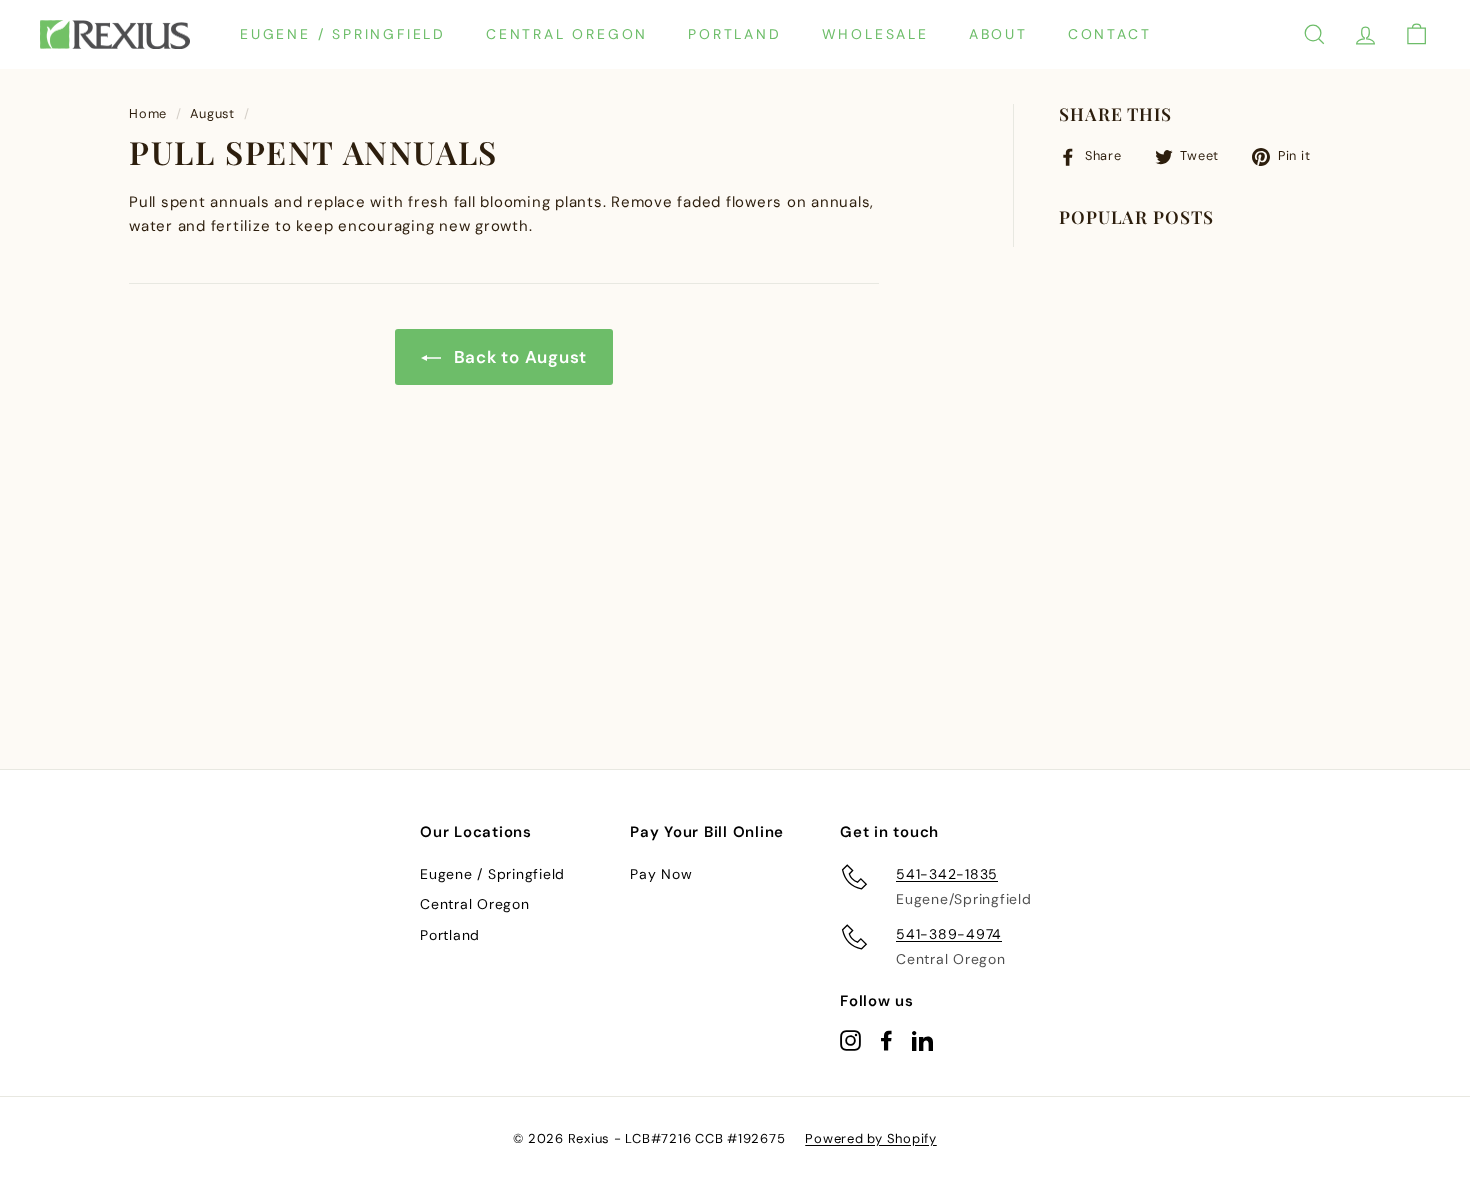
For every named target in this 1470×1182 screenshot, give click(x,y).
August (212, 113)
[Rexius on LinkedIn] (922, 1039)
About (998, 34)
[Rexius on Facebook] (886, 1039)
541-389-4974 (949, 934)
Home (148, 113)
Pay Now (661, 874)
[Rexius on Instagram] (850, 1039)
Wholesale (875, 34)
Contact (1110, 34)
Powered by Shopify (871, 1138)
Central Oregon (567, 34)
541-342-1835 (947, 874)
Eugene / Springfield (343, 34)
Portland (734, 34)
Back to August (518, 357)
